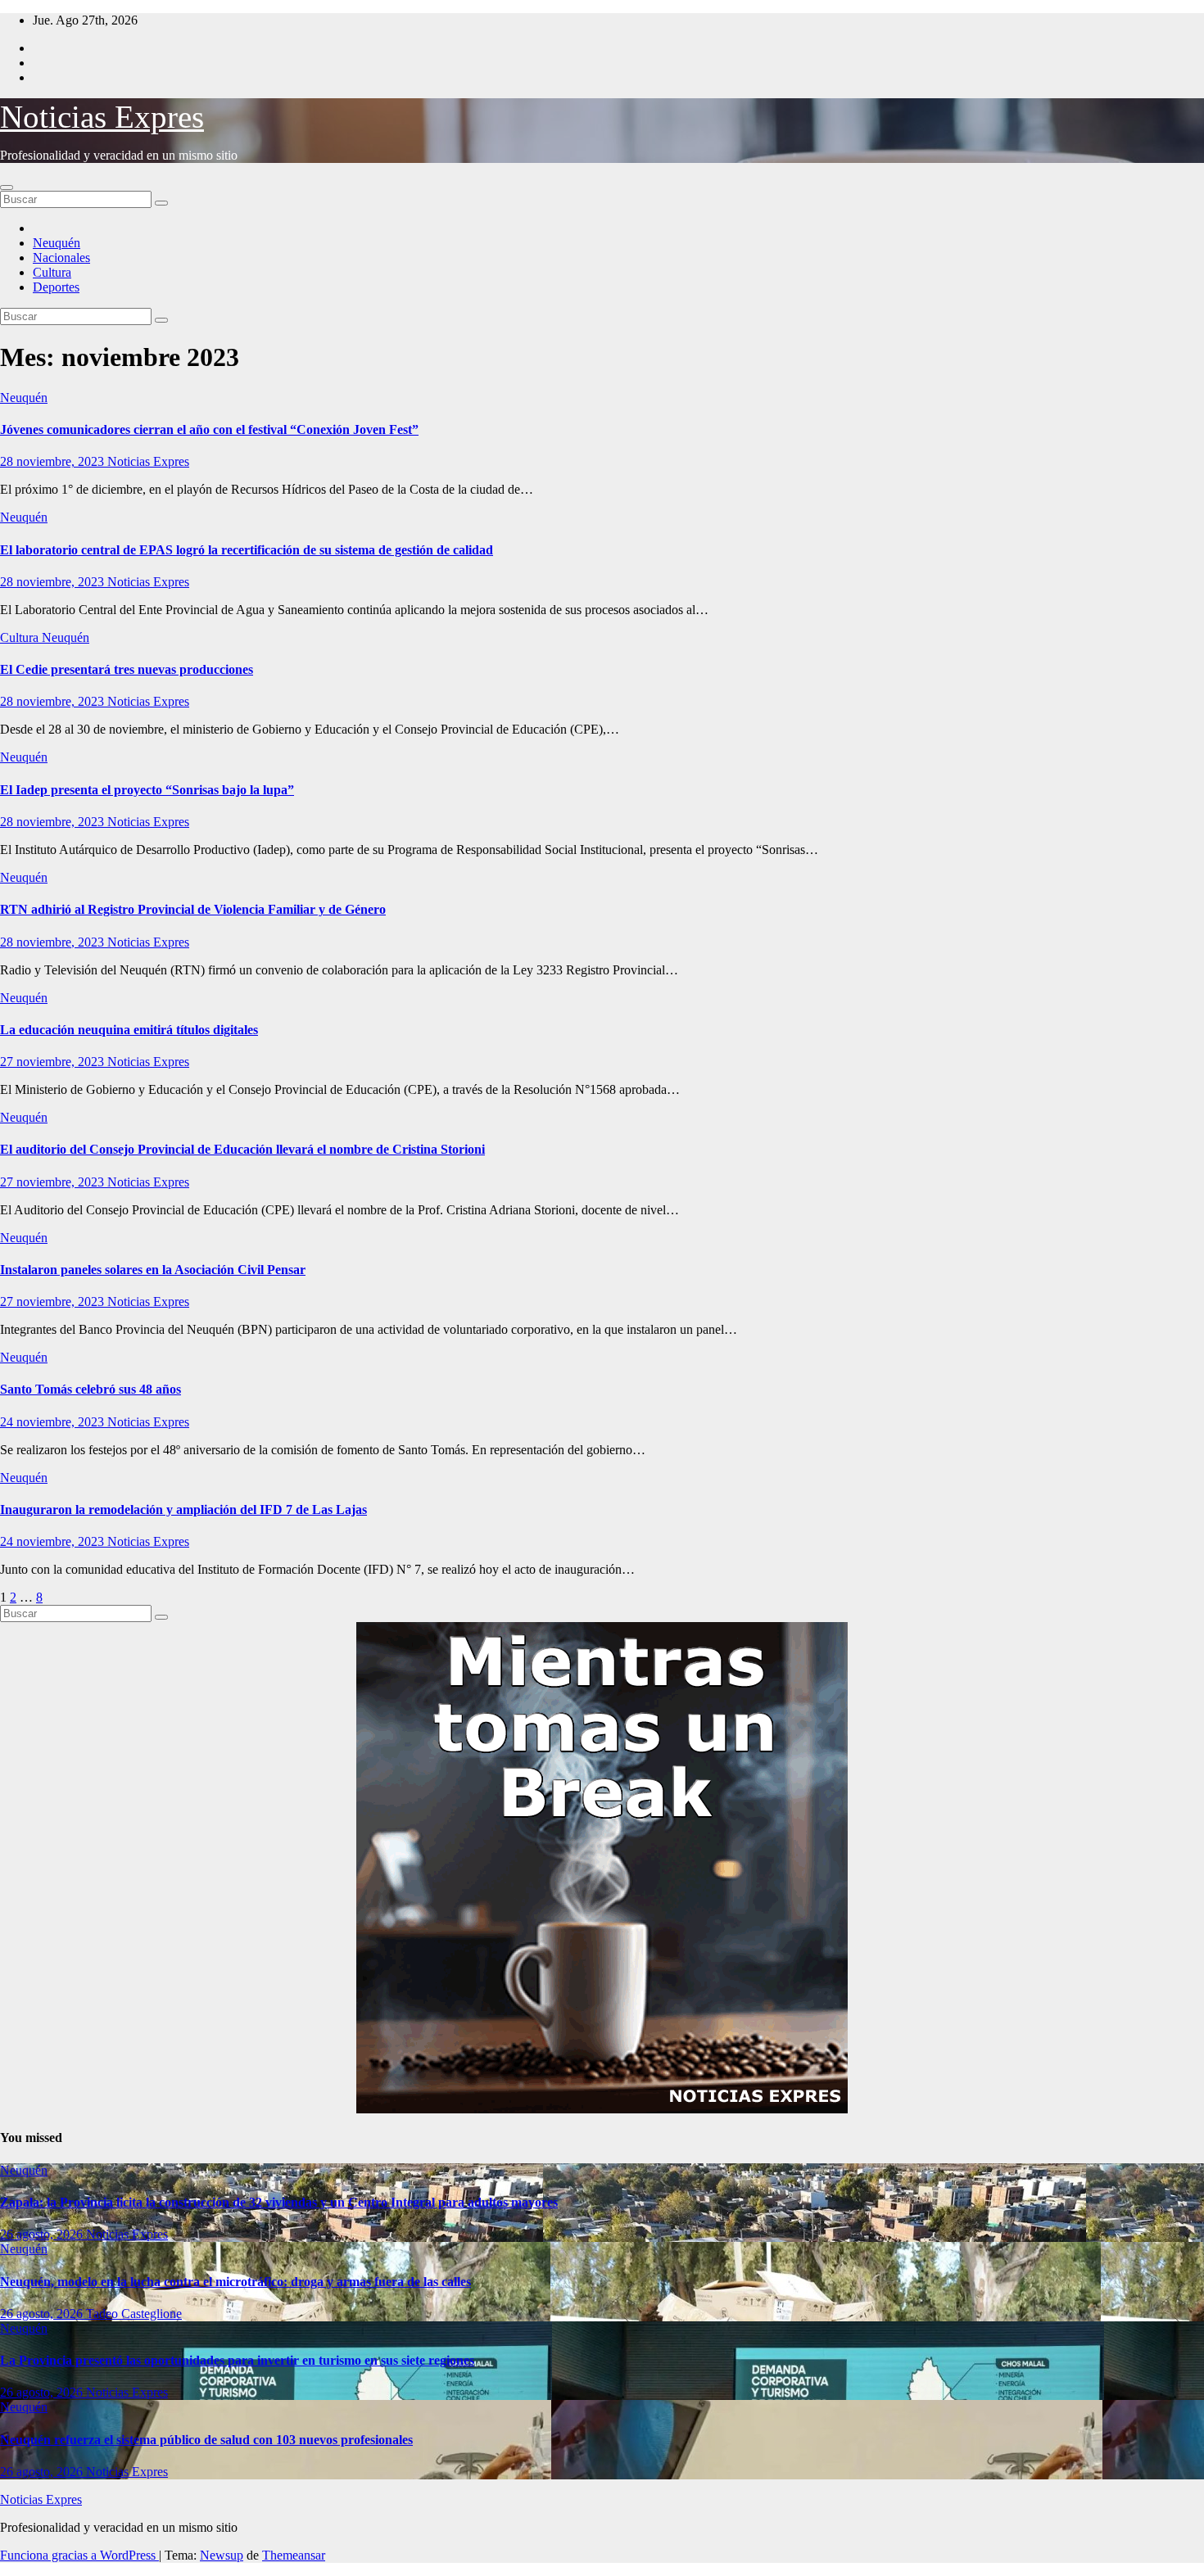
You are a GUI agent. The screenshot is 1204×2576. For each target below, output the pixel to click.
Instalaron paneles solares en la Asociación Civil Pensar (153, 1270)
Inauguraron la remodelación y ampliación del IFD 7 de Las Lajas (183, 1509)
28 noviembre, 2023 (54, 461)
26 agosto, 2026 (43, 2234)
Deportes (56, 287)
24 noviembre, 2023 (54, 1422)
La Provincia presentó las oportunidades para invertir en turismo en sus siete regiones (237, 2360)
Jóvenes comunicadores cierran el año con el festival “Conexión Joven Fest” (209, 429)
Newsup (222, 2555)
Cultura (52, 272)
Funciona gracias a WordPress (79, 2555)
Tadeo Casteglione (134, 2314)
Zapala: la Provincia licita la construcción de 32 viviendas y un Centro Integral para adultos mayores (279, 2202)
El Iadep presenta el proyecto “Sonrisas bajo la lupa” (147, 790)
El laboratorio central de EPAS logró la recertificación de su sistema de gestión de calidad (247, 550)
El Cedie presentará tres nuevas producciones (127, 669)
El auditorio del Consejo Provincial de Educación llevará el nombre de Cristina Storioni (242, 1149)
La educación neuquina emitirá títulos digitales (129, 1030)
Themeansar (294, 2555)
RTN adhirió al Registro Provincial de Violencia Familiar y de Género (193, 909)
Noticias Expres (102, 117)
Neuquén (57, 243)
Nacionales (61, 258)
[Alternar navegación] (7, 188)
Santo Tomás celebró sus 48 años (91, 1389)
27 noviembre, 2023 (54, 1062)
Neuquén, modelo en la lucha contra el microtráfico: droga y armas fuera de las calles (235, 2282)
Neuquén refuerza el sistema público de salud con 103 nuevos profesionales (206, 2440)
